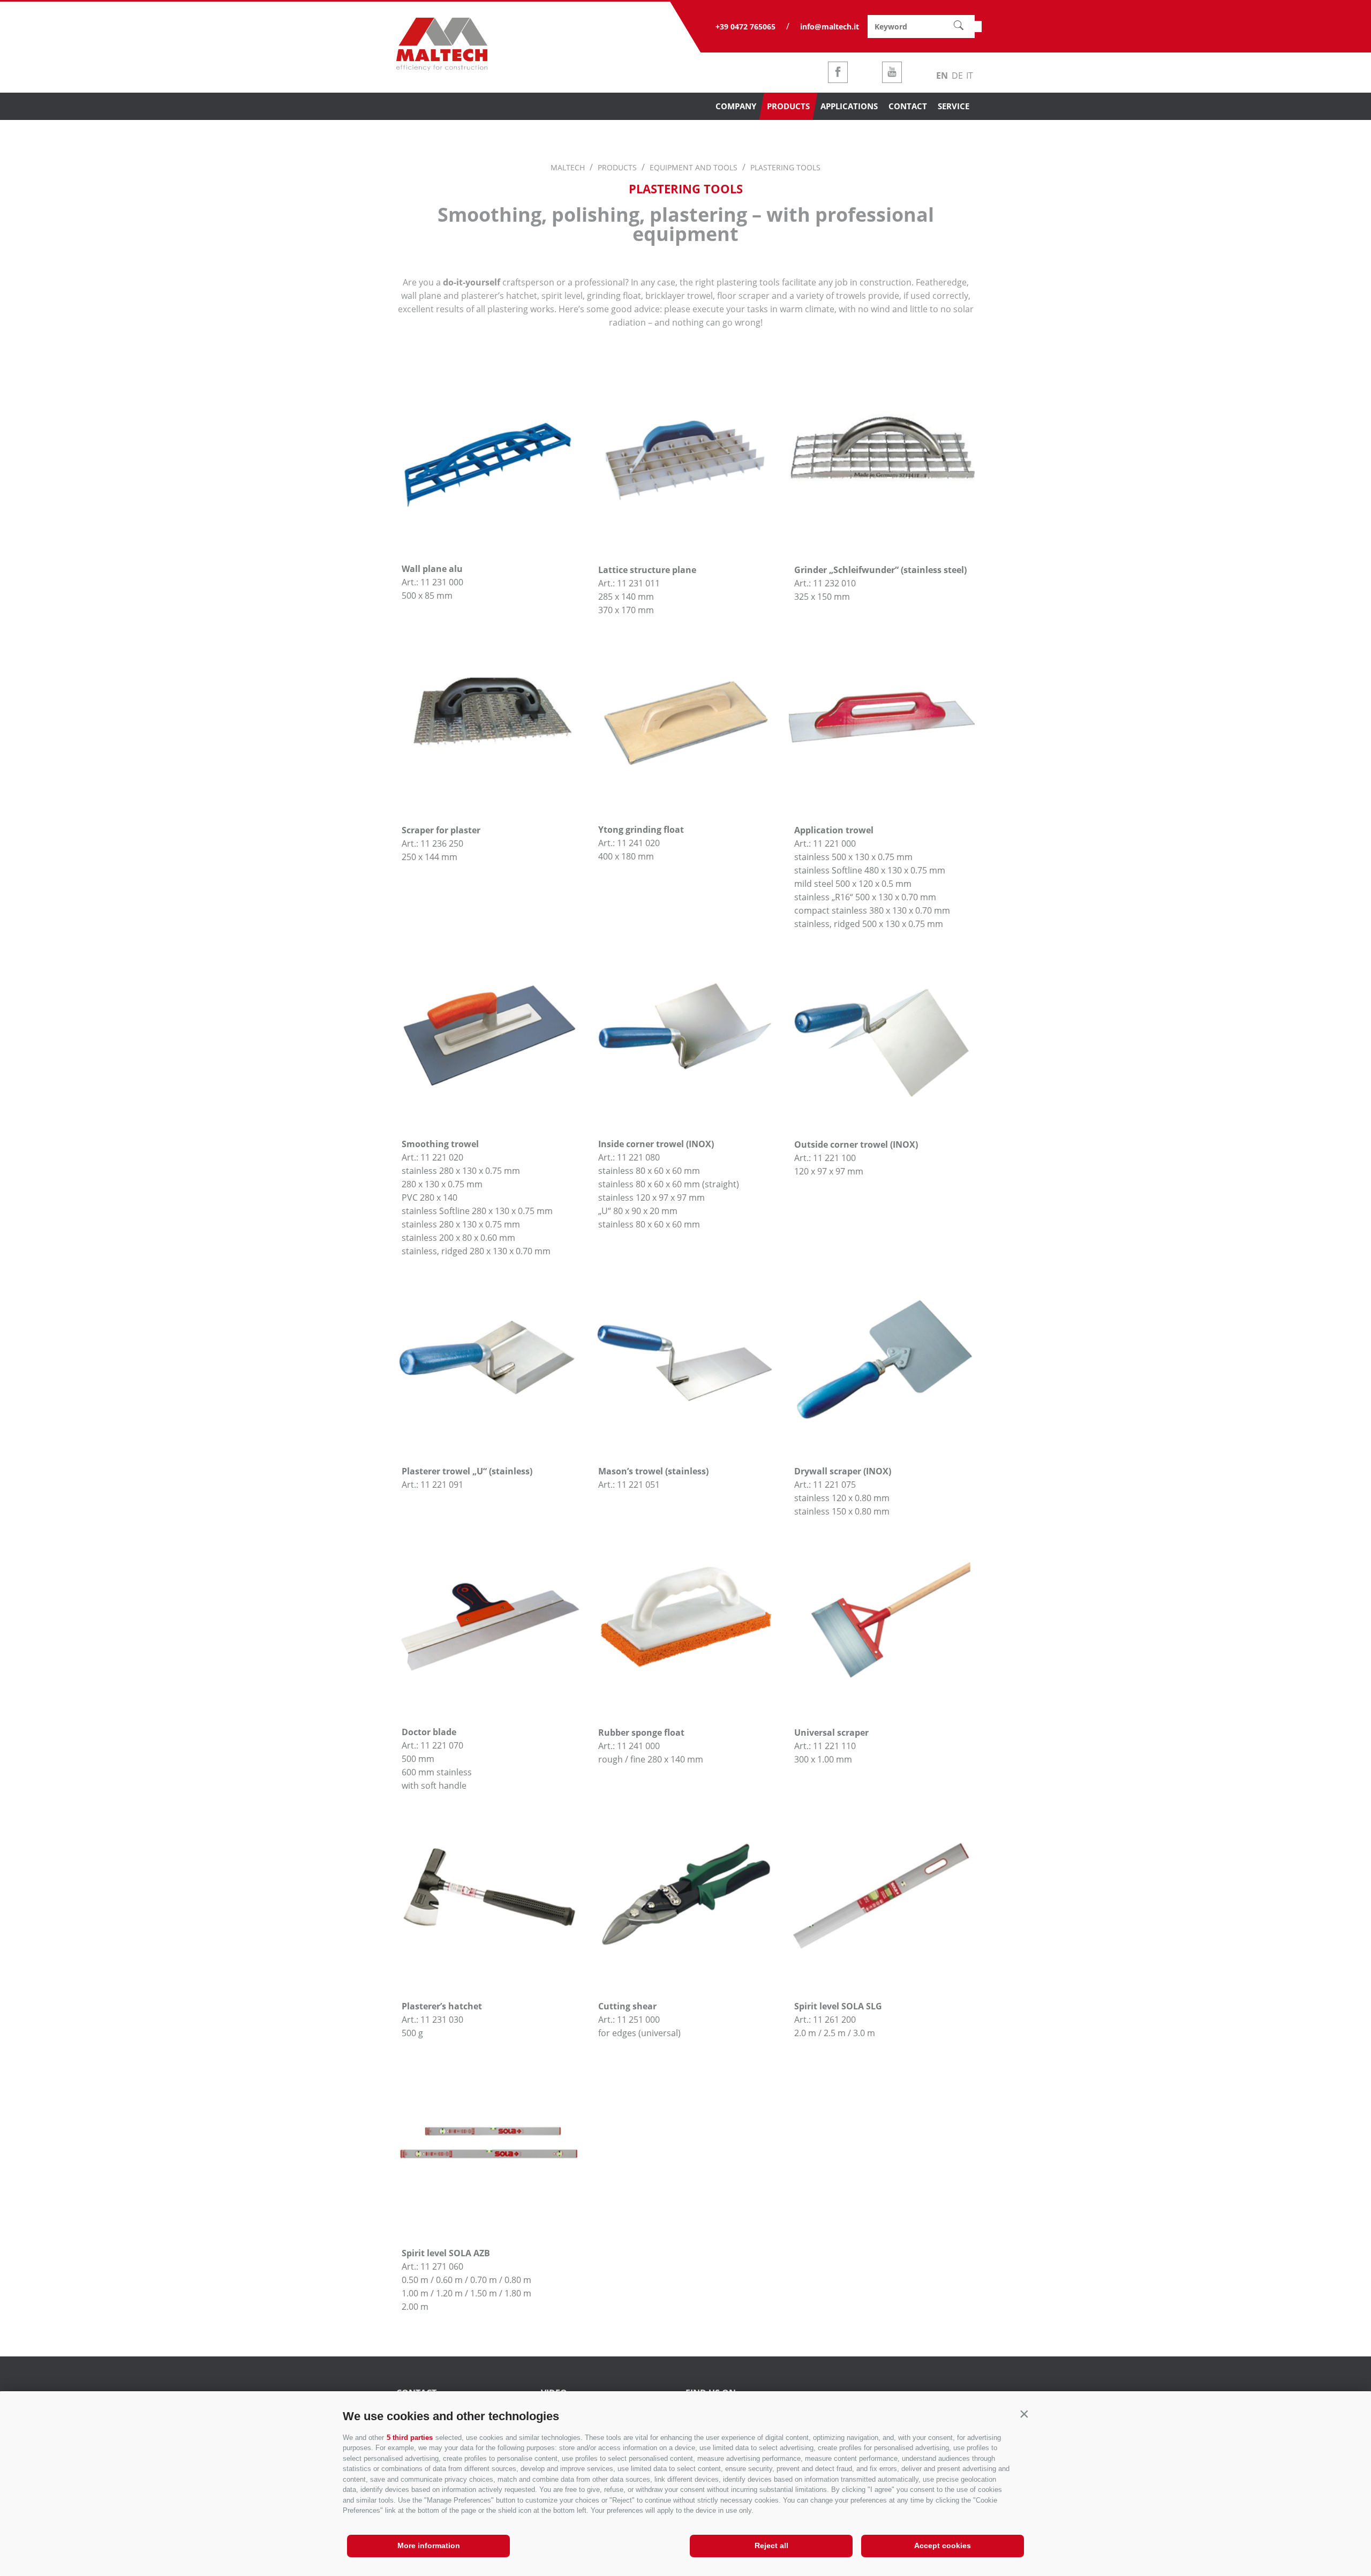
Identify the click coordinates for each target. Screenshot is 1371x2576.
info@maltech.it (830, 27)
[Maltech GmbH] (442, 67)
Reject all (771, 2545)
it (970, 76)
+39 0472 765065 (745, 27)
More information (429, 2545)
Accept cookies (943, 2545)
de (957, 76)
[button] (1024, 2414)
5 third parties (410, 2438)
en (942, 76)
